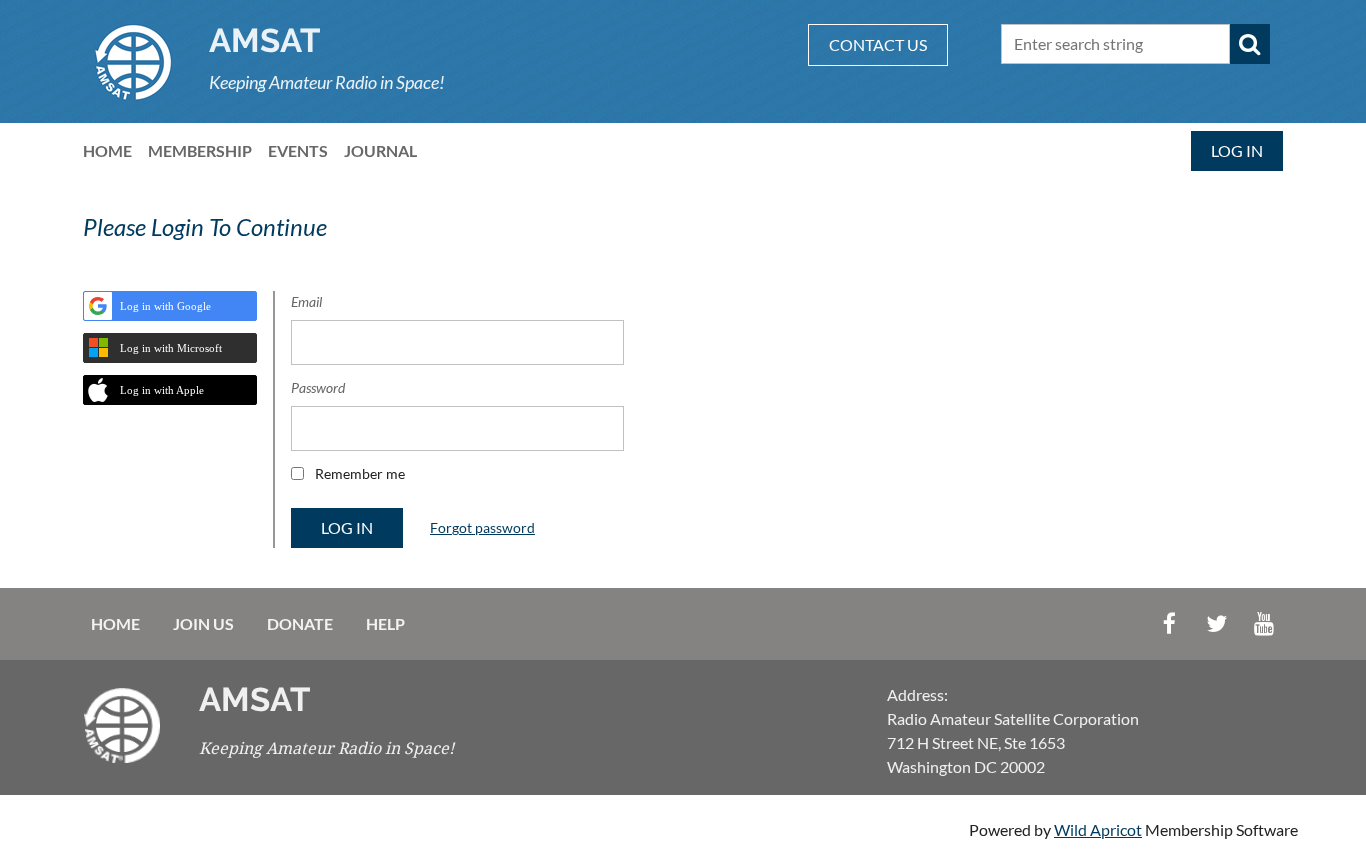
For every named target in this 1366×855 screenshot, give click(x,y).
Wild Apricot (1098, 829)
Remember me (360, 473)
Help (385, 623)
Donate (300, 623)
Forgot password (482, 527)
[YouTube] (1263, 623)
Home (115, 623)
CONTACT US (878, 44)
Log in (1237, 150)
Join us (203, 623)
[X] (1216, 623)
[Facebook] (1169, 623)
